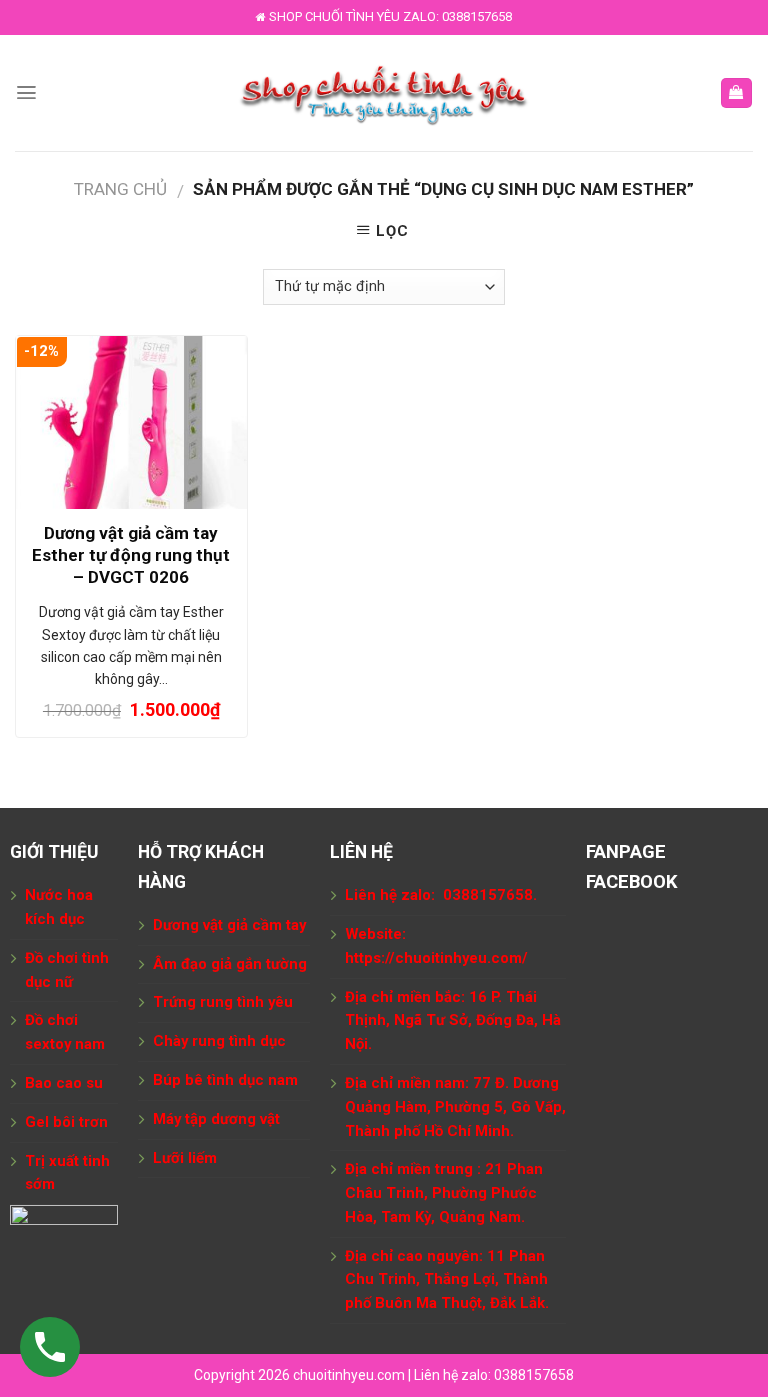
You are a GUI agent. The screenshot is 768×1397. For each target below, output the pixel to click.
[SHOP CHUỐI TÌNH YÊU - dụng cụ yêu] (384, 93)
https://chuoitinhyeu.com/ (436, 958)
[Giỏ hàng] (736, 93)
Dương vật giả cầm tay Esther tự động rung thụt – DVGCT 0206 (131, 555)
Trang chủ (120, 189)
